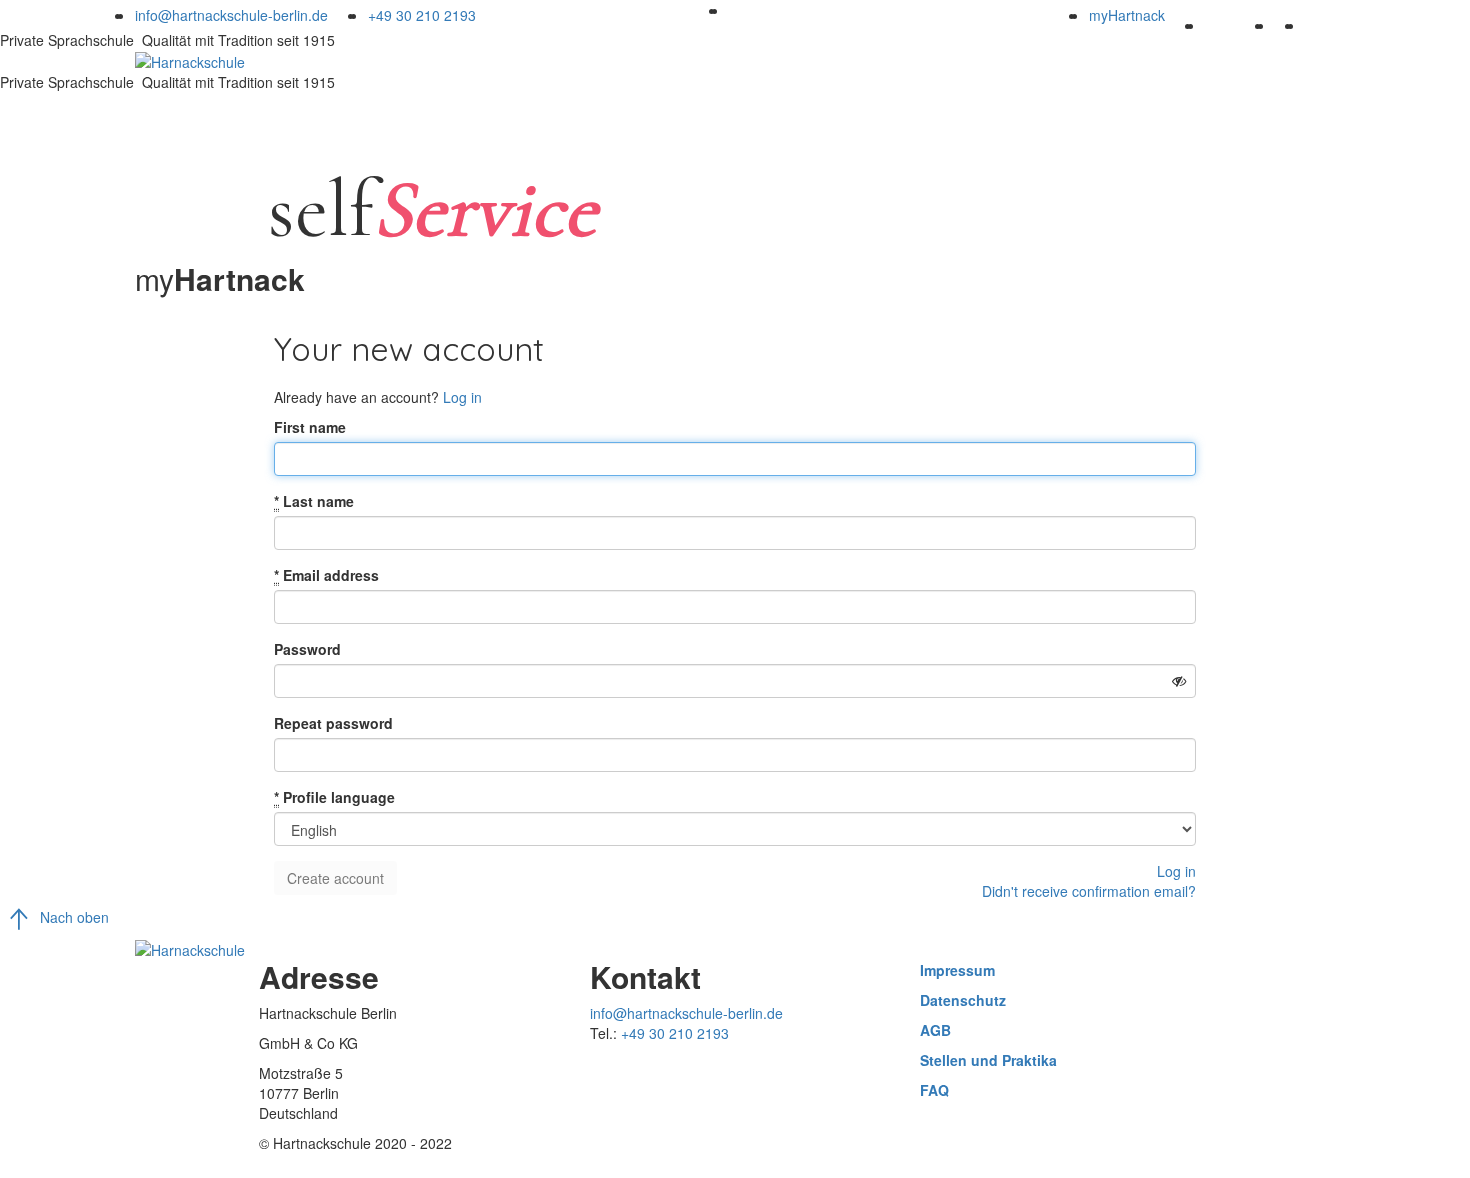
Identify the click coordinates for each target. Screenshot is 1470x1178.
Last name (314, 501)
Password (307, 649)
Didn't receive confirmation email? (1089, 891)
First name (310, 427)
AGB (935, 1030)
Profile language (334, 797)
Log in (462, 397)
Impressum (957, 970)
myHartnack (1127, 15)
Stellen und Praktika (988, 1060)
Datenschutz (963, 1000)
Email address (326, 575)
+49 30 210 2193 (422, 15)
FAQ (934, 1090)
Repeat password (333, 723)
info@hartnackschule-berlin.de (231, 15)
